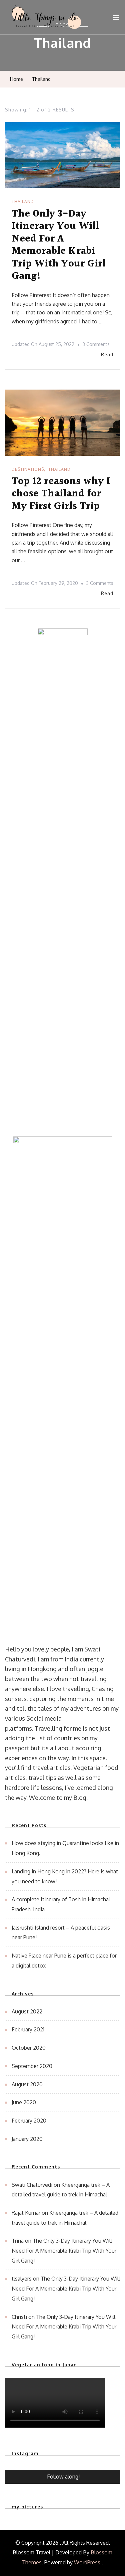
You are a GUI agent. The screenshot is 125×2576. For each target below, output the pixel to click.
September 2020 (32, 2066)
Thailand (23, 201)
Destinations (28, 469)
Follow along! (63, 2477)
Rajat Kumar (26, 2213)
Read (107, 354)
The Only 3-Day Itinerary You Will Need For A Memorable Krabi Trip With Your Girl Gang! (59, 245)
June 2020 (24, 2102)
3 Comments (96, 345)
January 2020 (27, 2139)
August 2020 (27, 2084)
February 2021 (28, 2029)
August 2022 (27, 2011)
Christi (19, 2317)
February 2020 (29, 2121)
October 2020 (29, 2048)
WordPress (87, 2562)
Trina (18, 2241)
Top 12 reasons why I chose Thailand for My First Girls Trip (61, 494)
